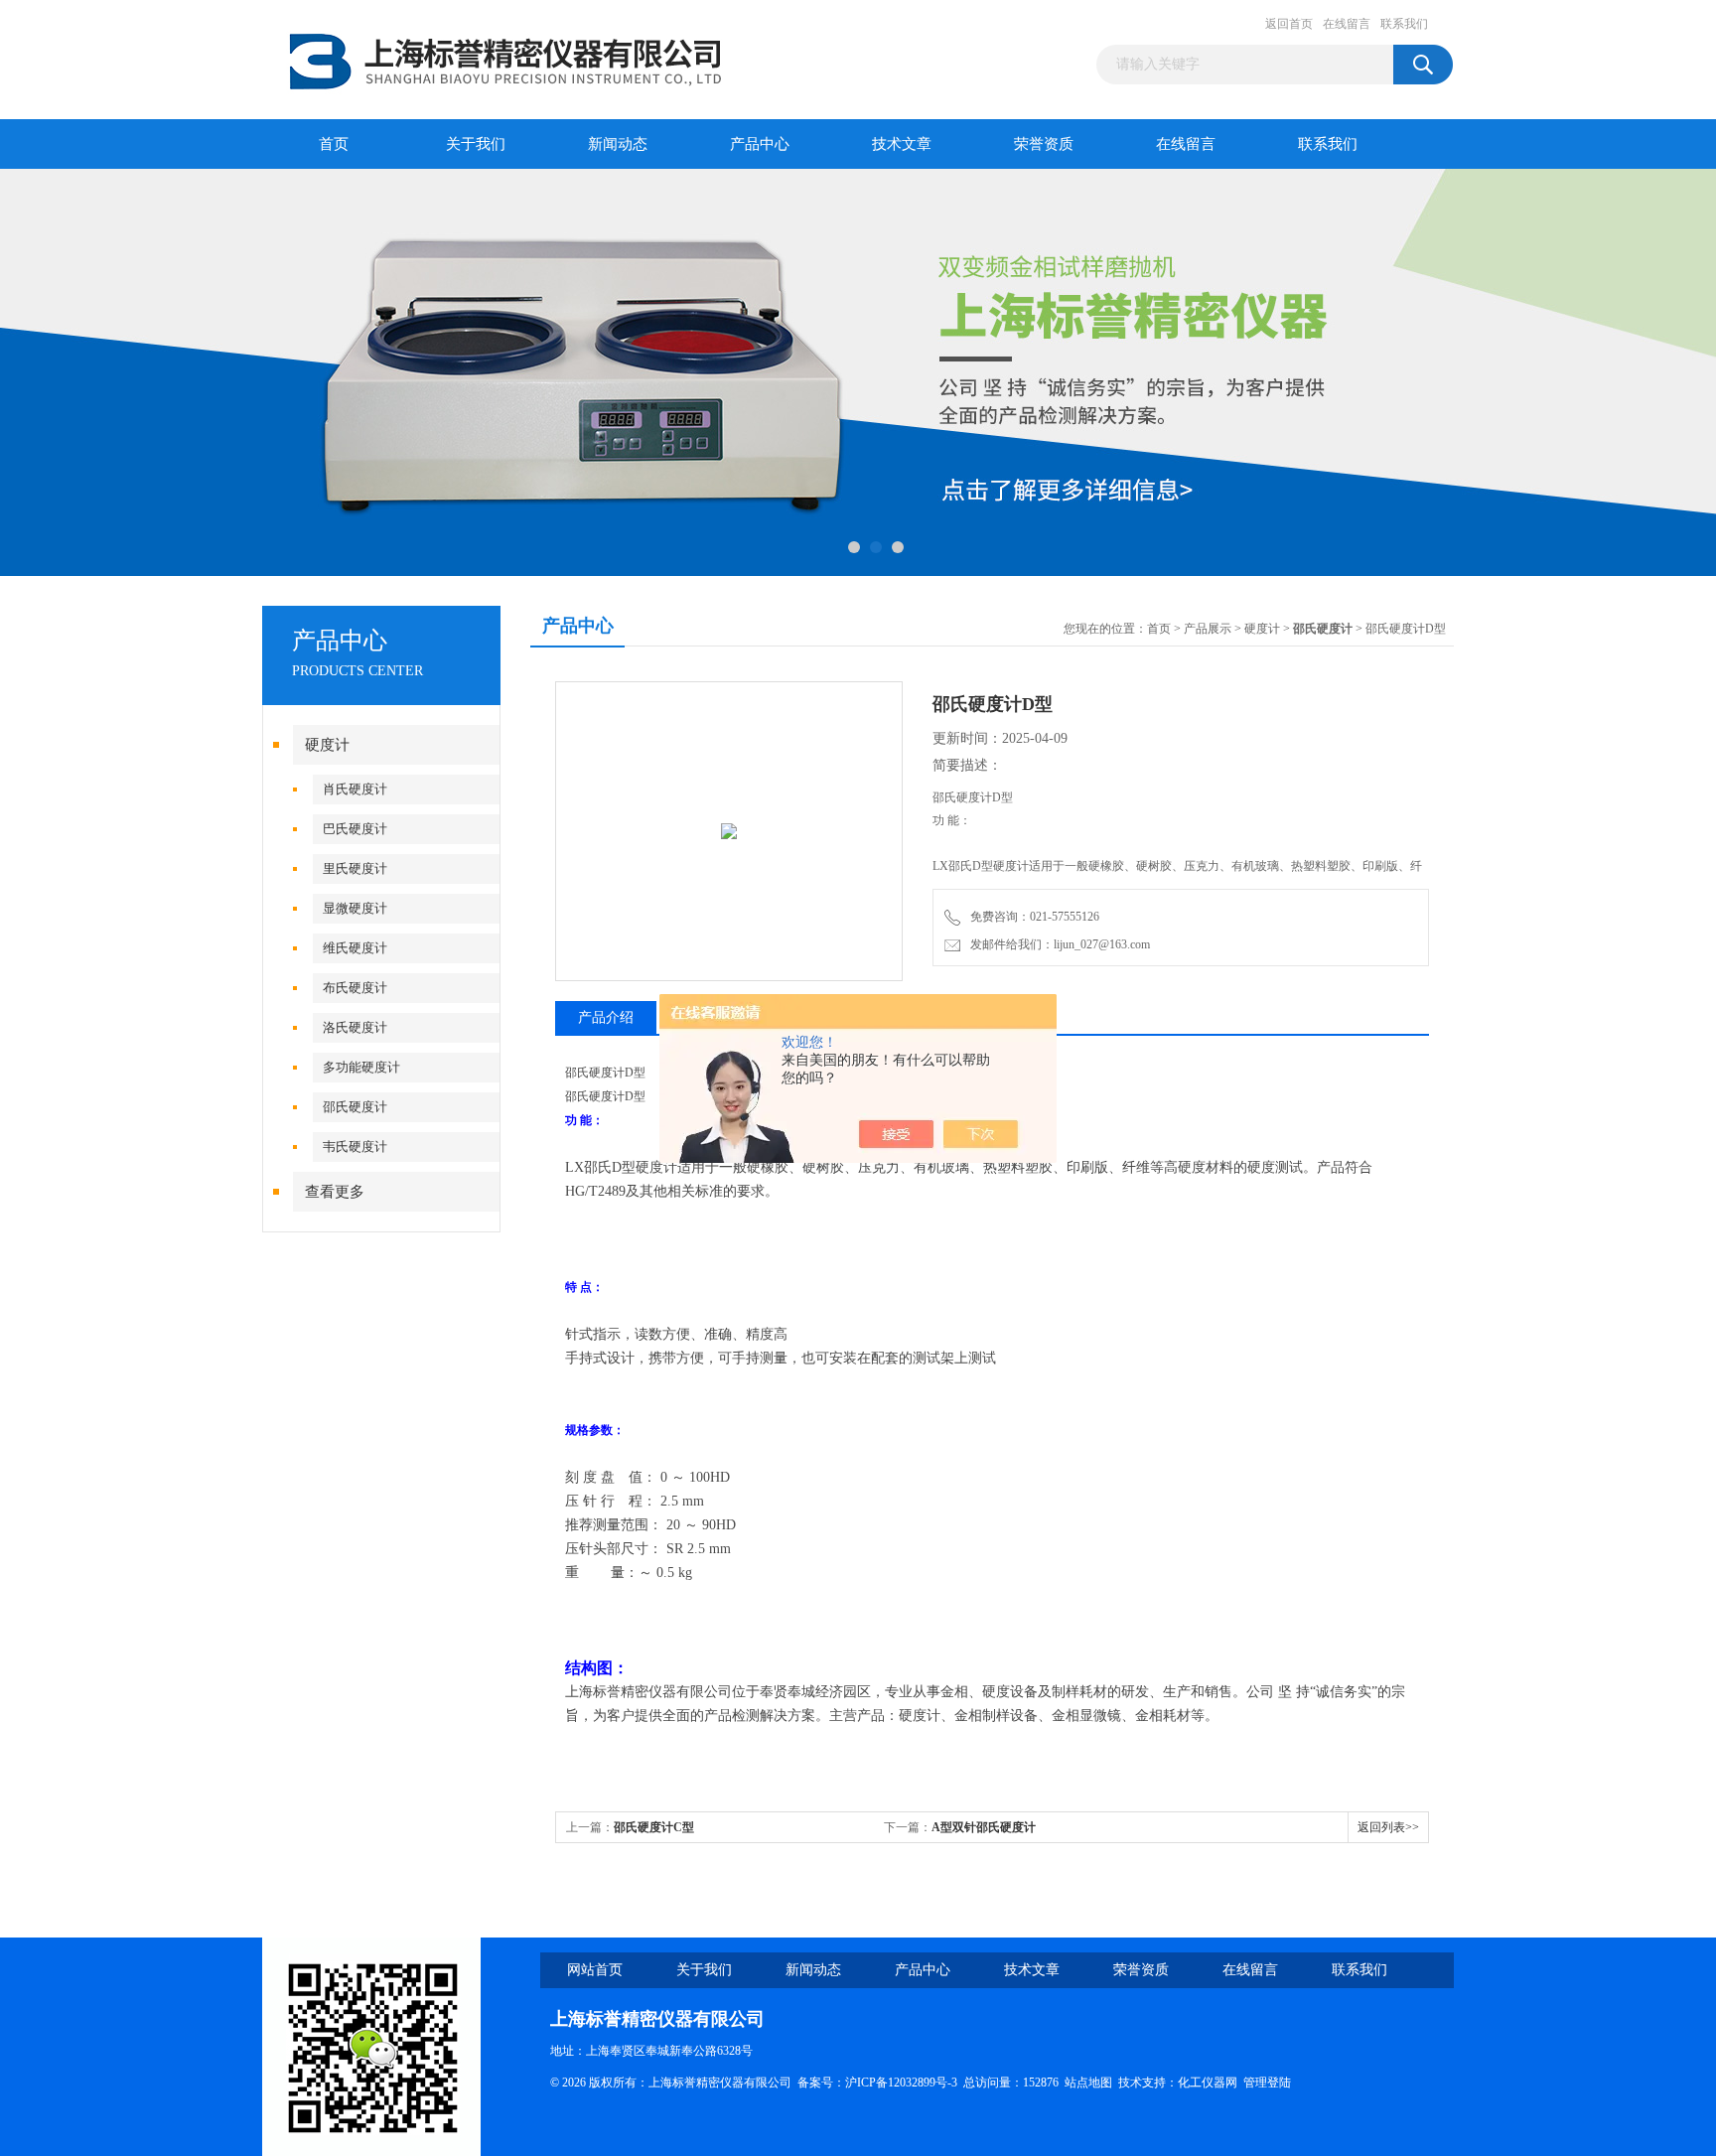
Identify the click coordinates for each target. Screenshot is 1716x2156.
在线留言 (1347, 24)
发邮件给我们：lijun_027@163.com (1057, 944)
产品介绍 (606, 1017)
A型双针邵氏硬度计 (984, 1827)
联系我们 (1404, 24)
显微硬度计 (355, 908)
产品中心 (760, 144)
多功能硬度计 (361, 1067)
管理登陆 (1267, 2083)
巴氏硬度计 (355, 829)
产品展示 (1208, 629)
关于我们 (476, 144)
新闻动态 (618, 144)
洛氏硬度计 (355, 1027)
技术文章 (902, 144)
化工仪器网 (1208, 2083)
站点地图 (1088, 2083)
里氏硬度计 (355, 868)
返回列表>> (1388, 1827)
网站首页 (595, 1970)
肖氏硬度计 (355, 789)
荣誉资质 (1044, 144)
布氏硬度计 (355, 988)
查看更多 (335, 1192)
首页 (334, 144)
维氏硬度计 (355, 948)
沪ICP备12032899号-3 (901, 2083)
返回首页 (1289, 24)
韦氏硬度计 (355, 1147)
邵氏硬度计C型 (654, 1827)
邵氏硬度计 (355, 1107)
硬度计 (327, 745)
